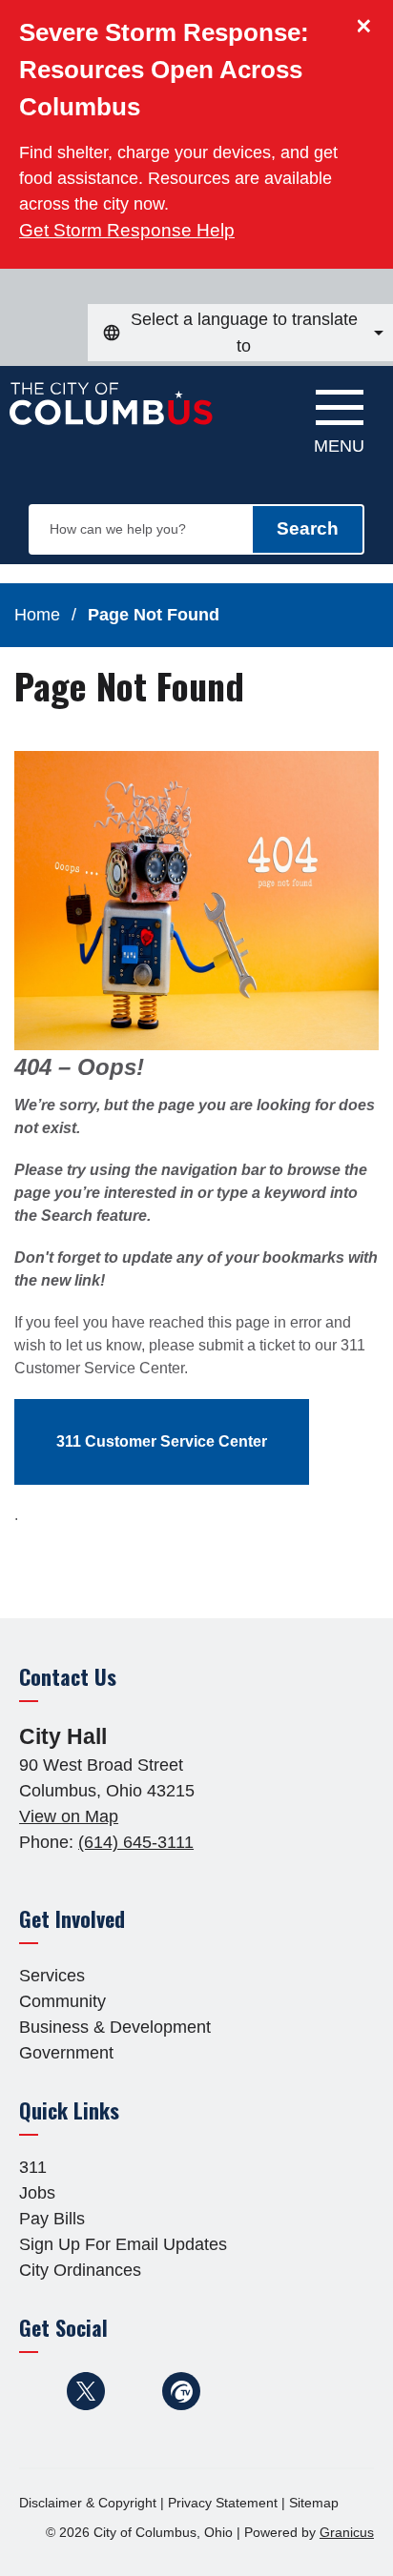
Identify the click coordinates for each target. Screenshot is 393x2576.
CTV (181, 2391)
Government (66, 2053)
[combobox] (240, 333)
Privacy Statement (223, 2503)
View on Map (69, 1816)
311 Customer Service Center (162, 1441)
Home (37, 615)
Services (52, 1976)
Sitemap (314, 2503)
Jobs (37, 2193)
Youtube (134, 2391)
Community (62, 2001)
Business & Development (115, 2027)
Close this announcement (369, 21)
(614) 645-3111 (136, 1842)
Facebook (38, 2391)
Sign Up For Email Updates (123, 2244)
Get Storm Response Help (127, 230)
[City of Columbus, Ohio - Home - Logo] (116, 414)
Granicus (347, 2532)
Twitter (86, 2391)
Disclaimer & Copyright (88, 2503)
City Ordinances (80, 2270)
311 (33, 2167)
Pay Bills (52, 2219)
